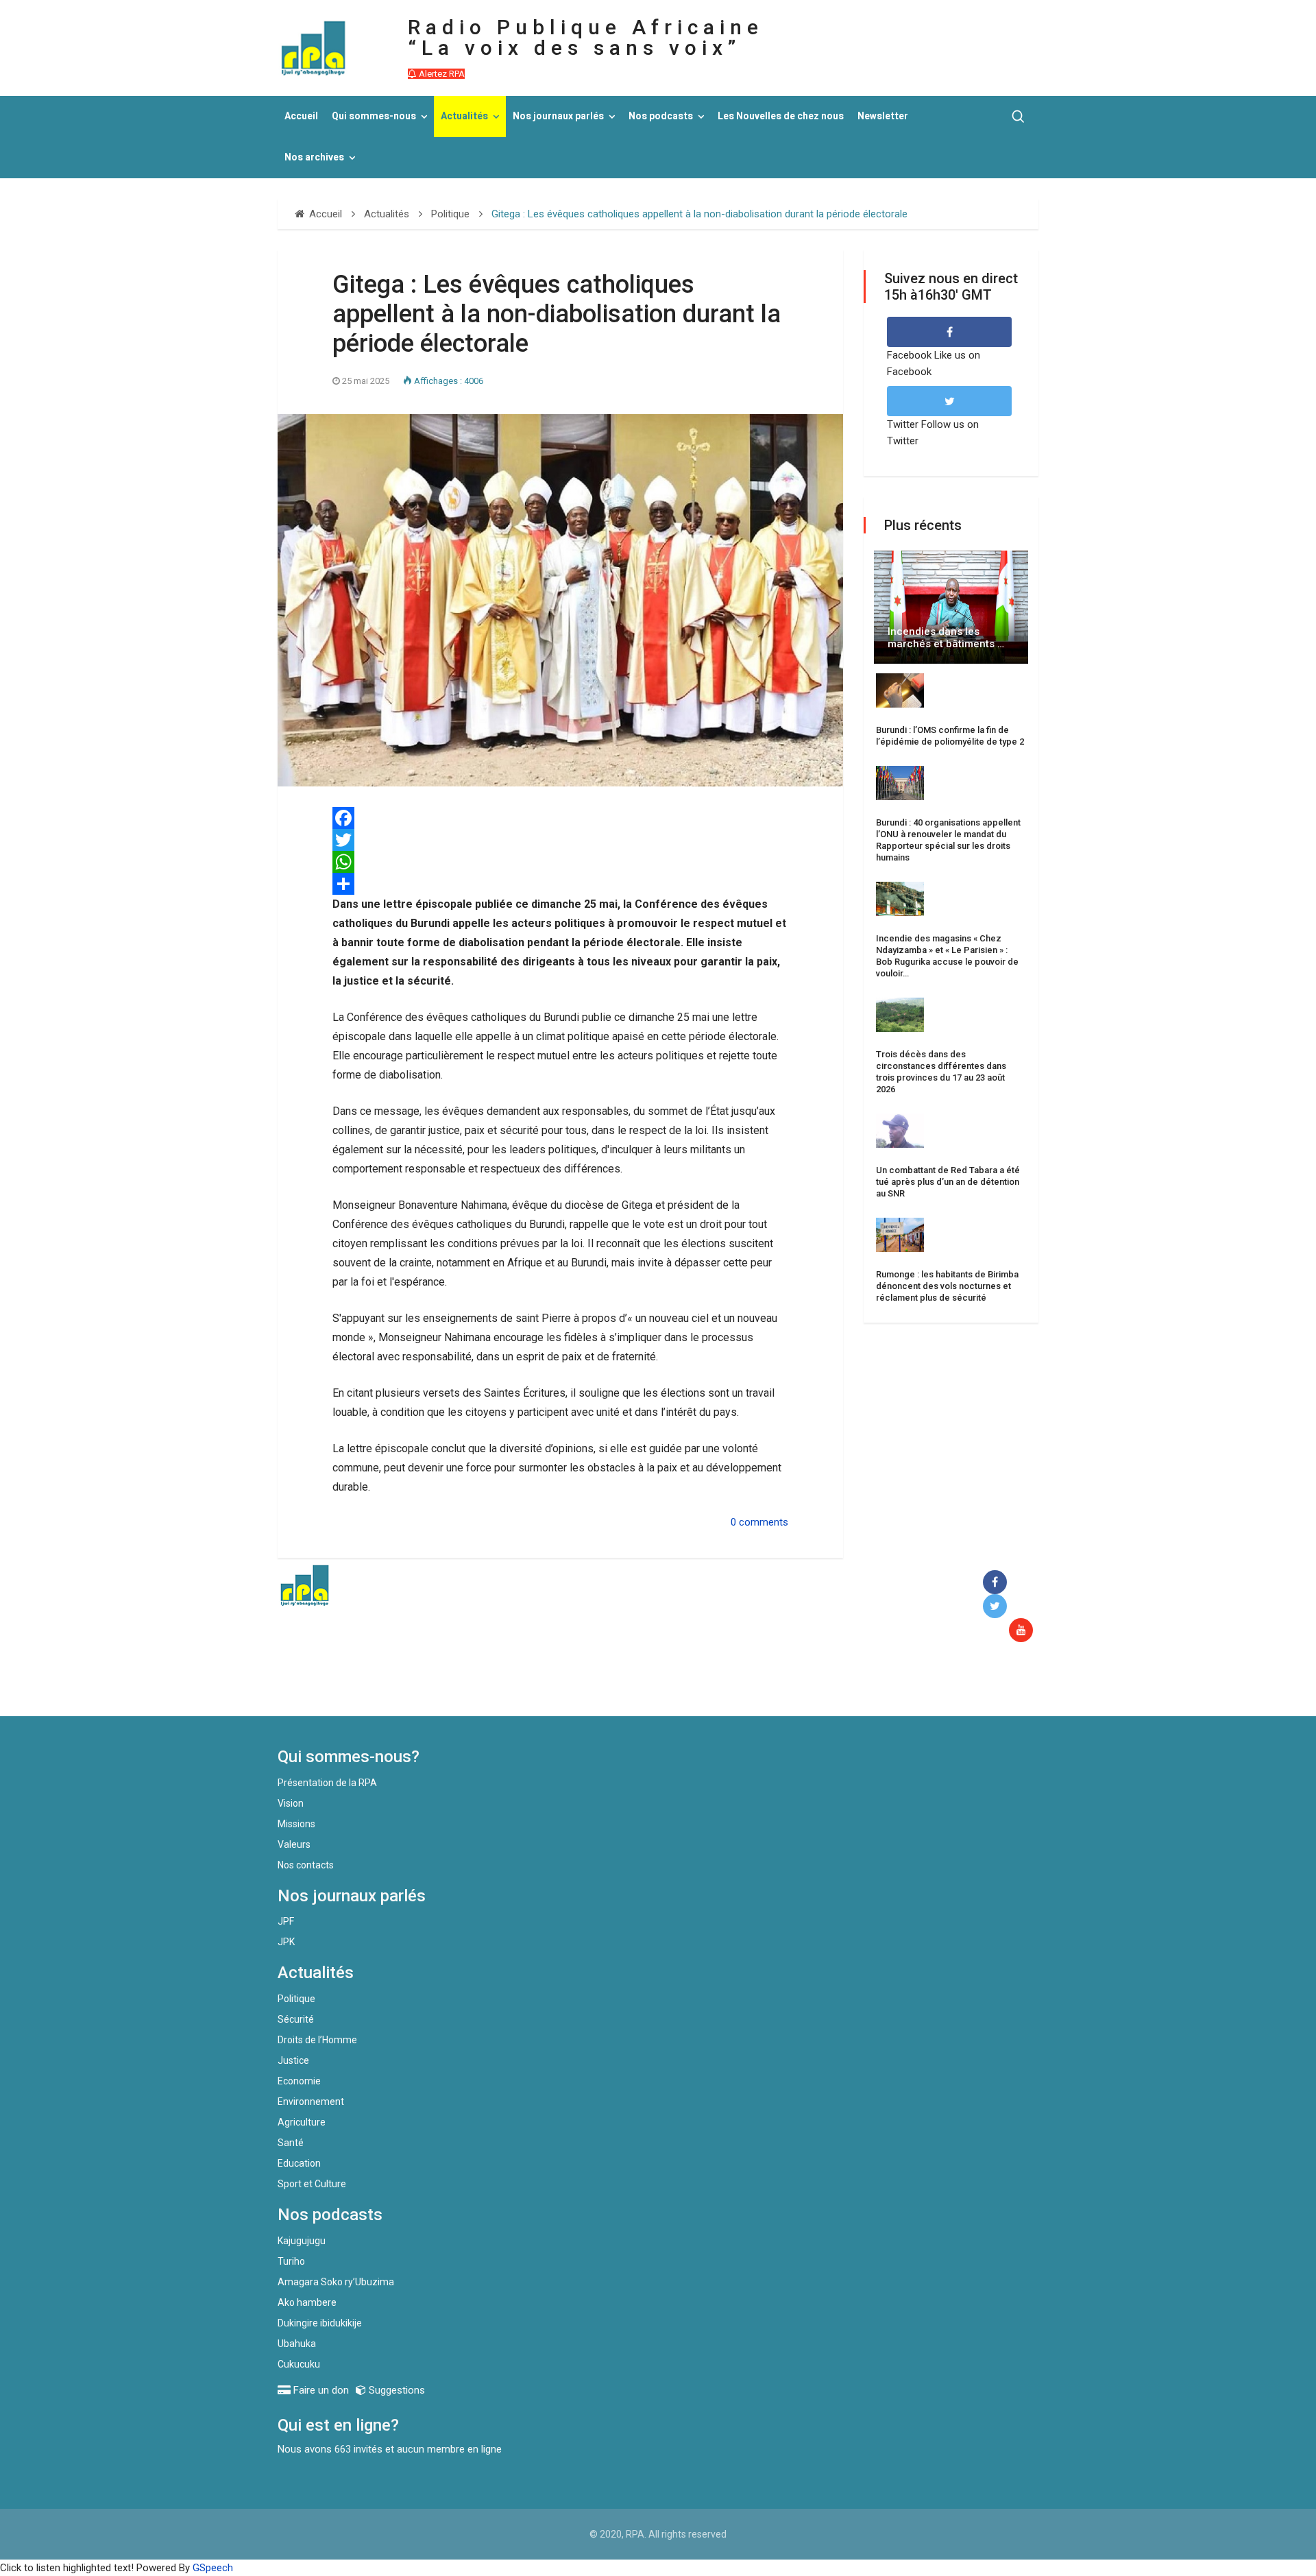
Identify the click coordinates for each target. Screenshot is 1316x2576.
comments (764, 1522)
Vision (291, 1803)
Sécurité (296, 2019)
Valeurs (294, 1844)
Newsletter (883, 116)
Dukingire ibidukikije (320, 2323)
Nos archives (314, 157)
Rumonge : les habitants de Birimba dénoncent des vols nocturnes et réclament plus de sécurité (947, 1286)
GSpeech (213, 2568)
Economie (299, 2081)
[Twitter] (560, 840)
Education (299, 2163)
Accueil (301, 116)
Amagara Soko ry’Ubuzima (336, 2282)
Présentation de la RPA (327, 1783)
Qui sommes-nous (374, 116)
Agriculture (302, 2122)
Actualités (464, 116)
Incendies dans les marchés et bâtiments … (946, 638)
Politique (296, 1999)
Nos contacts (306, 1865)
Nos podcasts (661, 116)
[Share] (560, 884)
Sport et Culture (312, 2184)
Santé (291, 2143)
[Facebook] (998, 1583)
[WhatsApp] (560, 862)
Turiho (291, 2261)
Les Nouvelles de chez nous (781, 116)
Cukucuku (299, 2364)
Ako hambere (307, 2302)
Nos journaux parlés (558, 116)
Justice (293, 2060)
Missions (296, 1824)
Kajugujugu (302, 2241)
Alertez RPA (441, 74)
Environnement (311, 2102)
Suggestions (395, 2390)
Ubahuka (297, 2344)
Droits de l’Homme (317, 2040)
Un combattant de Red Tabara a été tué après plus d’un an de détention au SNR (948, 1182)
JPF (286, 1921)
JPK (286, 1942)
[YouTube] (1024, 1631)
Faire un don (528, 1687)
